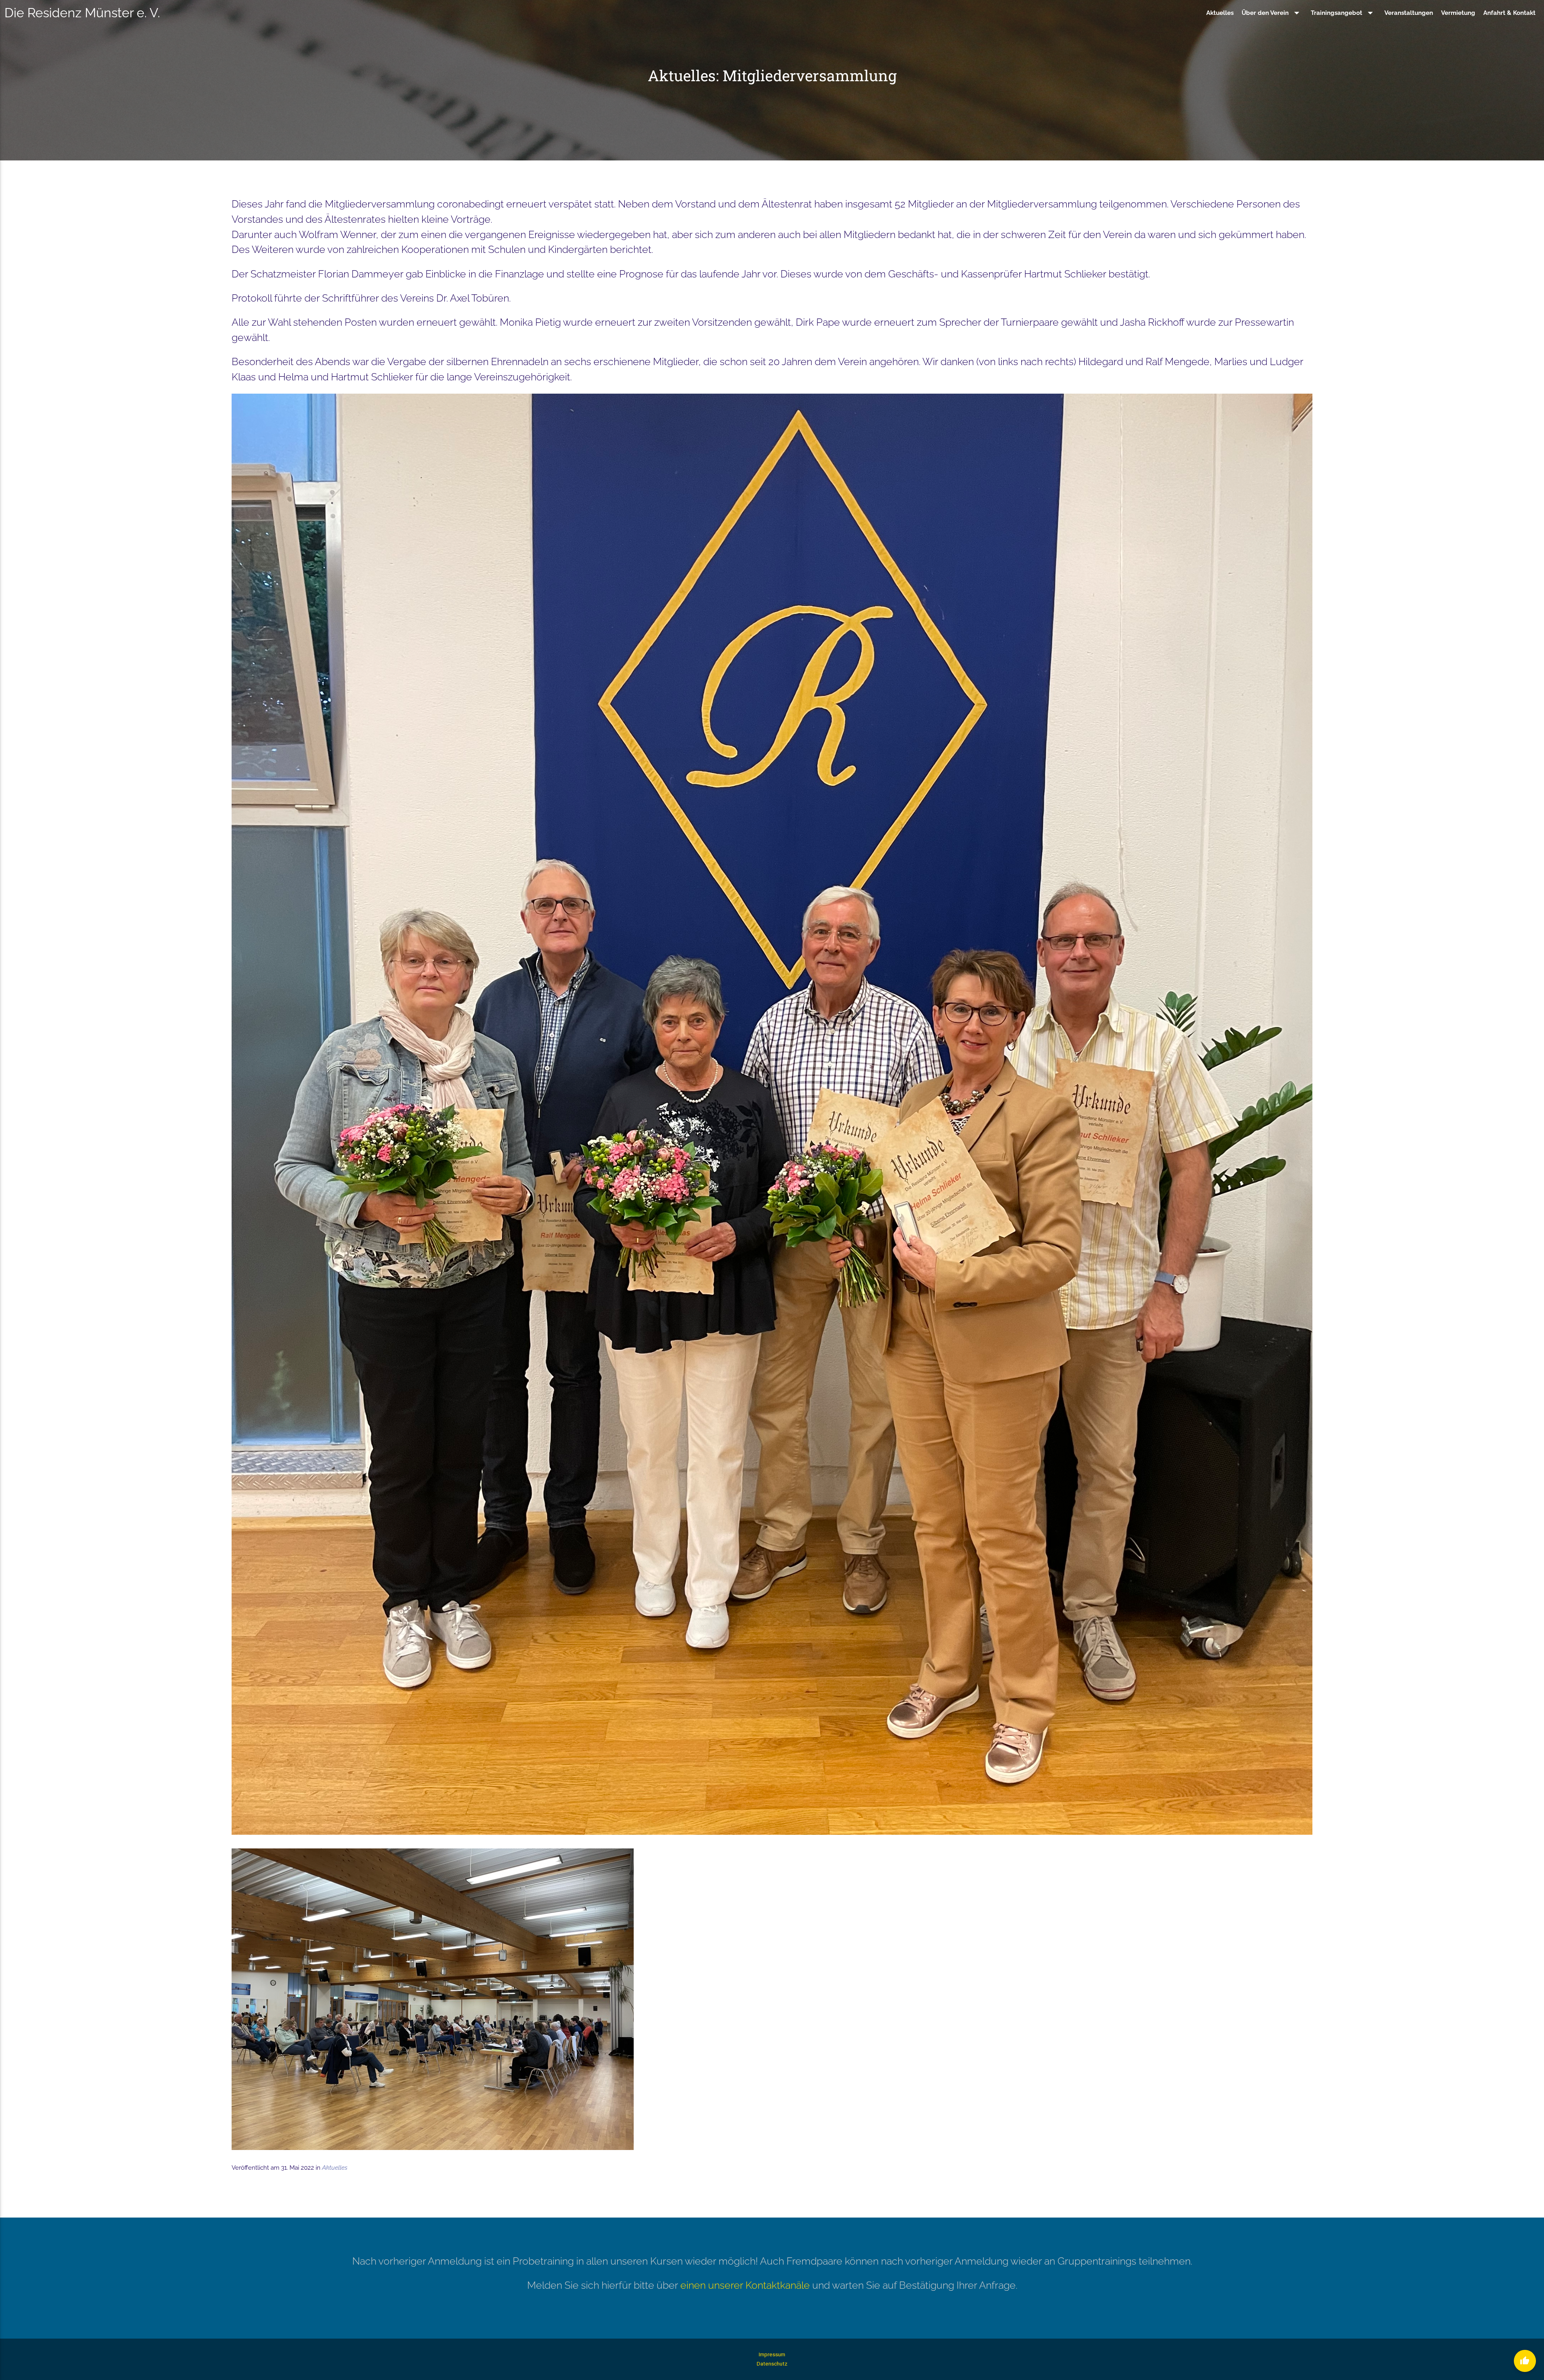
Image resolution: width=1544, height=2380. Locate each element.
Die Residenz (82, 13)
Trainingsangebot (1344, 13)
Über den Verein (1272, 13)
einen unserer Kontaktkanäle (745, 2285)
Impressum (772, 2354)
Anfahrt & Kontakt (1509, 13)
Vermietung (1458, 13)
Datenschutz (772, 2364)
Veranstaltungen (1409, 13)
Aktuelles (1220, 13)
